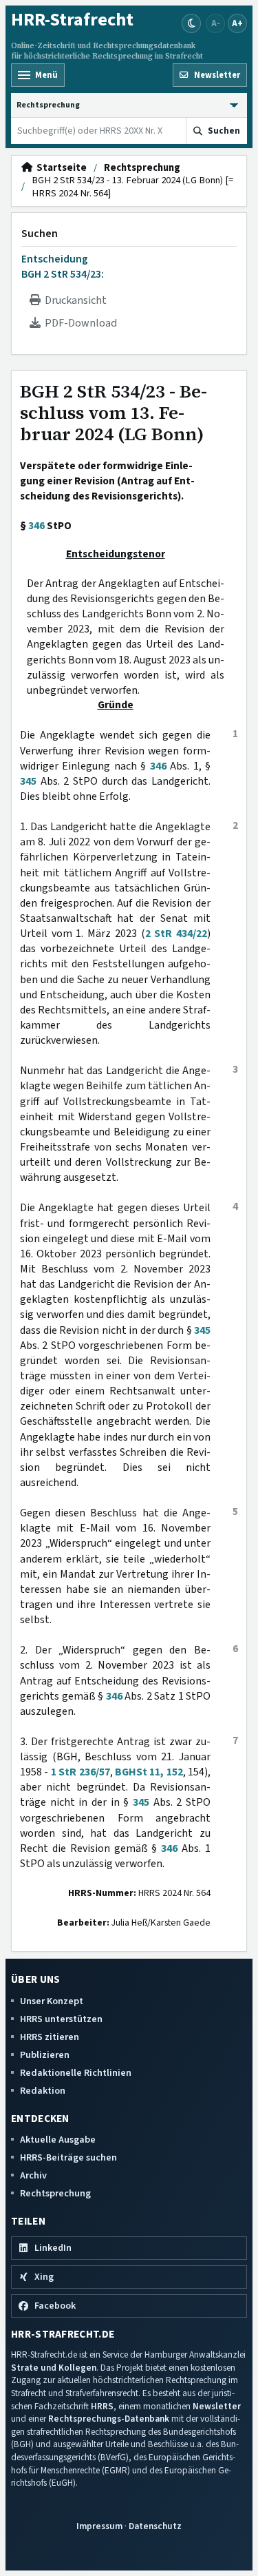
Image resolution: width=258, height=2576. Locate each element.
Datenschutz (155, 2526)
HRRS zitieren (50, 2037)
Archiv (33, 2175)
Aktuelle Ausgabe (58, 2140)
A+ (237, 23)
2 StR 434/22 (176, 934)
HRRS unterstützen (61, 2019)
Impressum (99, 2526)
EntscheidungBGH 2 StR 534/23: (63, 267)
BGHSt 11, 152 (149, 1772)
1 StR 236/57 (80, 1772)
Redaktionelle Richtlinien (76, 2073)
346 (36, 526)
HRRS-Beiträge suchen (68, 2157)
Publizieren (45, 2055)
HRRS (102, 2406)
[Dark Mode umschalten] (191, 23)
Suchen (40, 234)
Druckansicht (74, 300)
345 (28, 781)
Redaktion (43, 2091)
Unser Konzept (52, 2001)
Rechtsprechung (142, 168)
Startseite (60, 168)
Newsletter (217, 2406)
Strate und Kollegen (54, 2368)
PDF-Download (79, 323)
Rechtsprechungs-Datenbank (109, 2419)
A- (216, 23)
